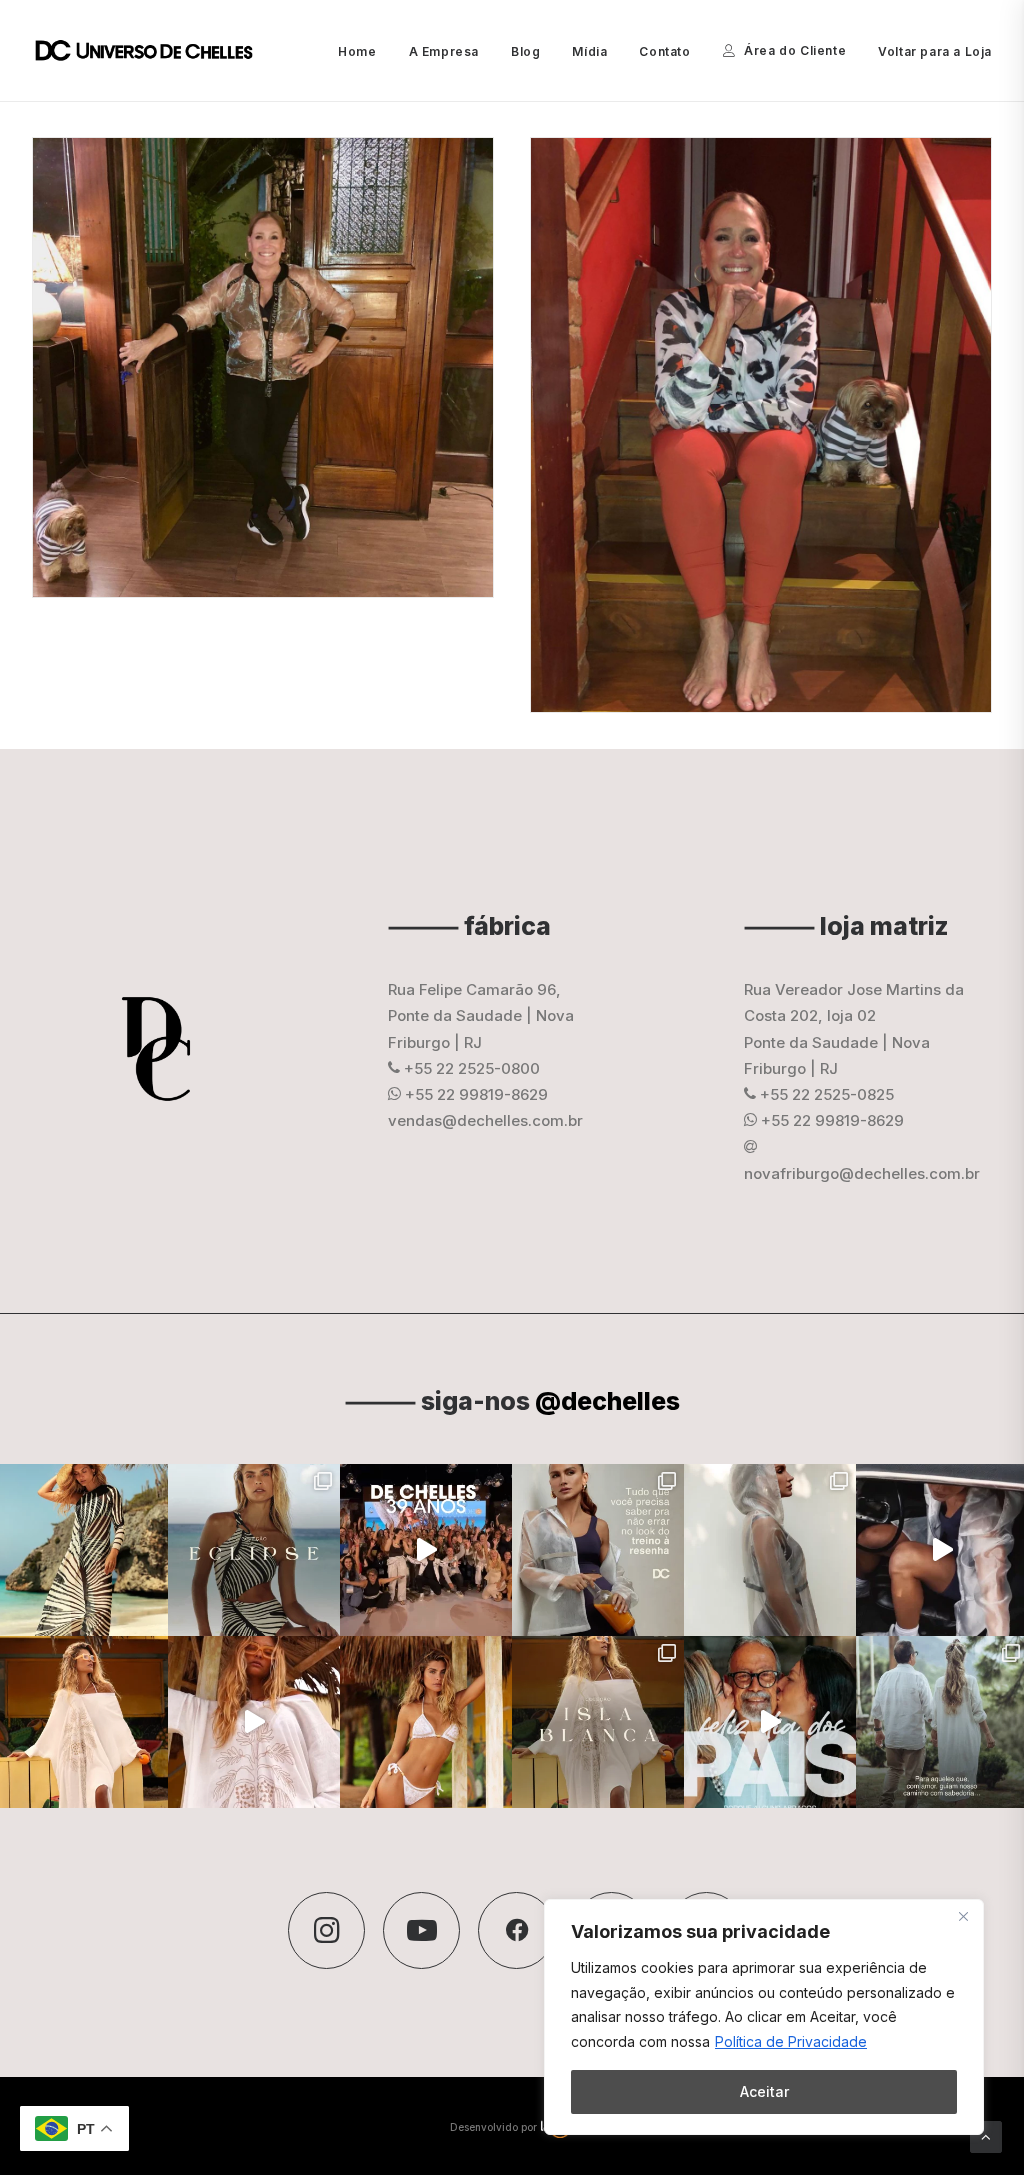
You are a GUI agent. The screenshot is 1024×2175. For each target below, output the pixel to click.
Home (357, 51)
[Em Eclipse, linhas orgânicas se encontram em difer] (254, 1550)
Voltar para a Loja (935, 51)
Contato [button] (664, 51)
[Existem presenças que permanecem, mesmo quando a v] (770, 1722)
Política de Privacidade (791, 2041)
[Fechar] (963, 1916)
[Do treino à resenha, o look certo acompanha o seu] (598, 1550)
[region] (764, 2017)
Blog (525, 51)
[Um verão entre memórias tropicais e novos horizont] (254, 1722)
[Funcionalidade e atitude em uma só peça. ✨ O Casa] (770, 1550)
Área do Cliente (795, 50)
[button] (326, 1930)
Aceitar (764, 2091)
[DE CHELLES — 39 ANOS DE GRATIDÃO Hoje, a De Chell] (426, 1550)
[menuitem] (364, 52)
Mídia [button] (589, 51)
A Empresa (444, 51)
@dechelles (607, 1401)
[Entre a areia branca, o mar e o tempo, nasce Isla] (598, 1722)
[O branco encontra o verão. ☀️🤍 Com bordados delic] (426, 1722)
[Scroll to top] (986, 2135)
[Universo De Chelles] (154, 51)
